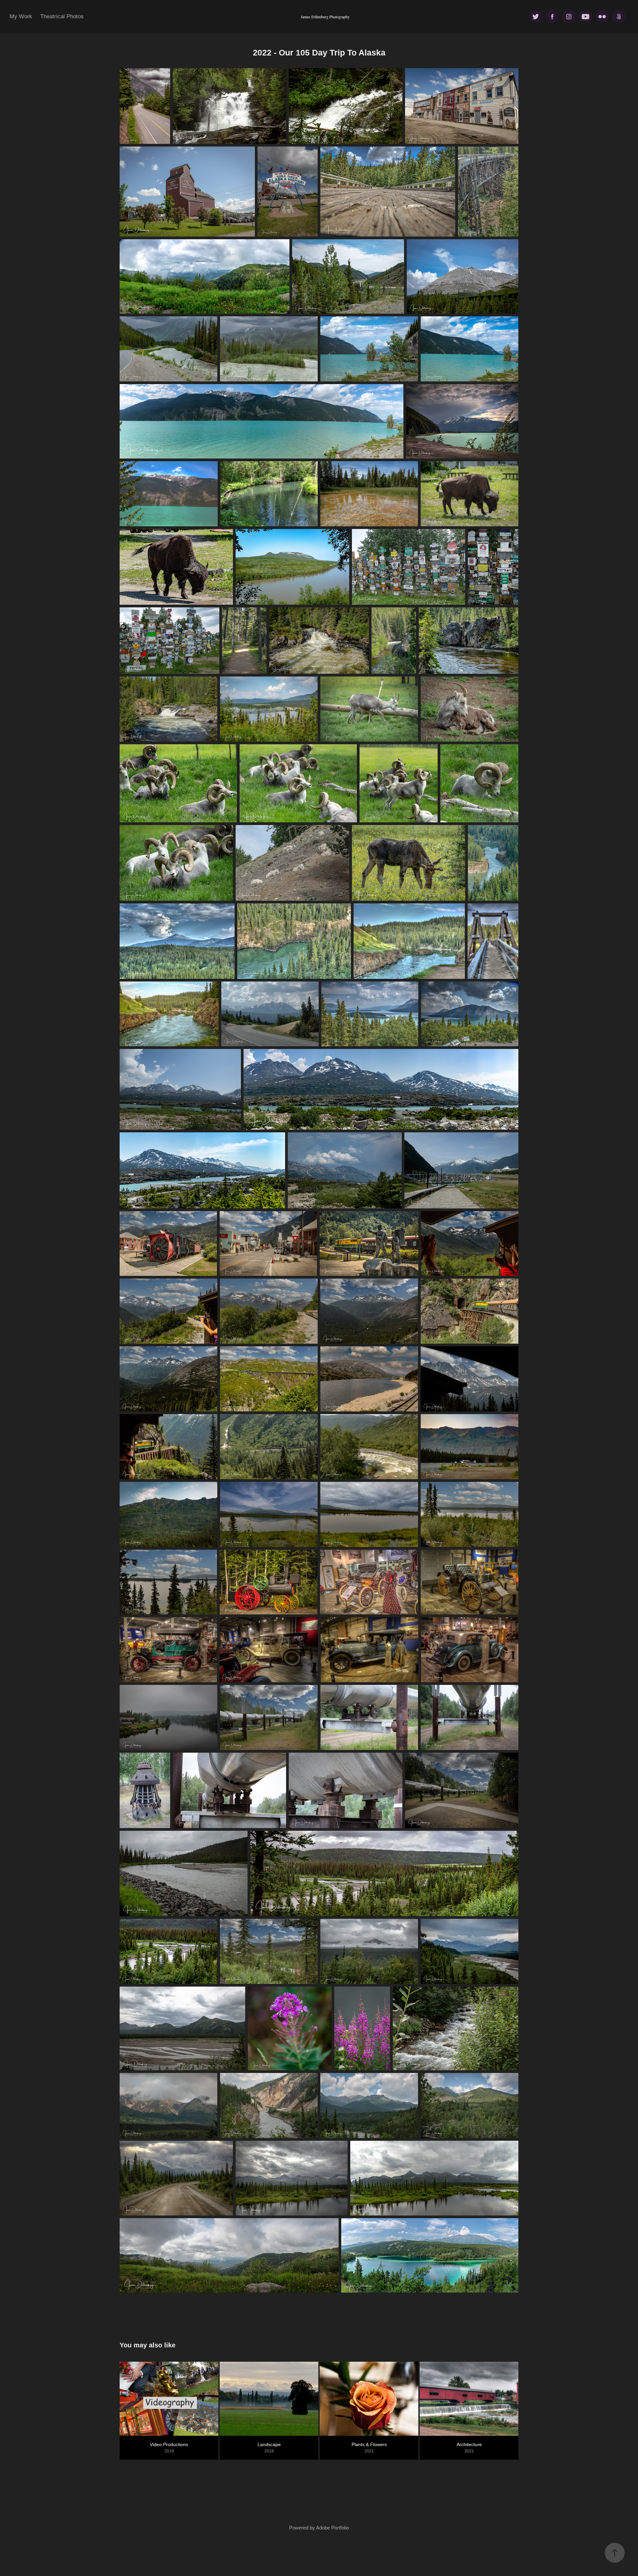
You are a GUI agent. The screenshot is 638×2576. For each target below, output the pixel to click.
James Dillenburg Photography (325, 17)
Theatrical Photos (62, 16)
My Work (21, 16)
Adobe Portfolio (332, 2528)
